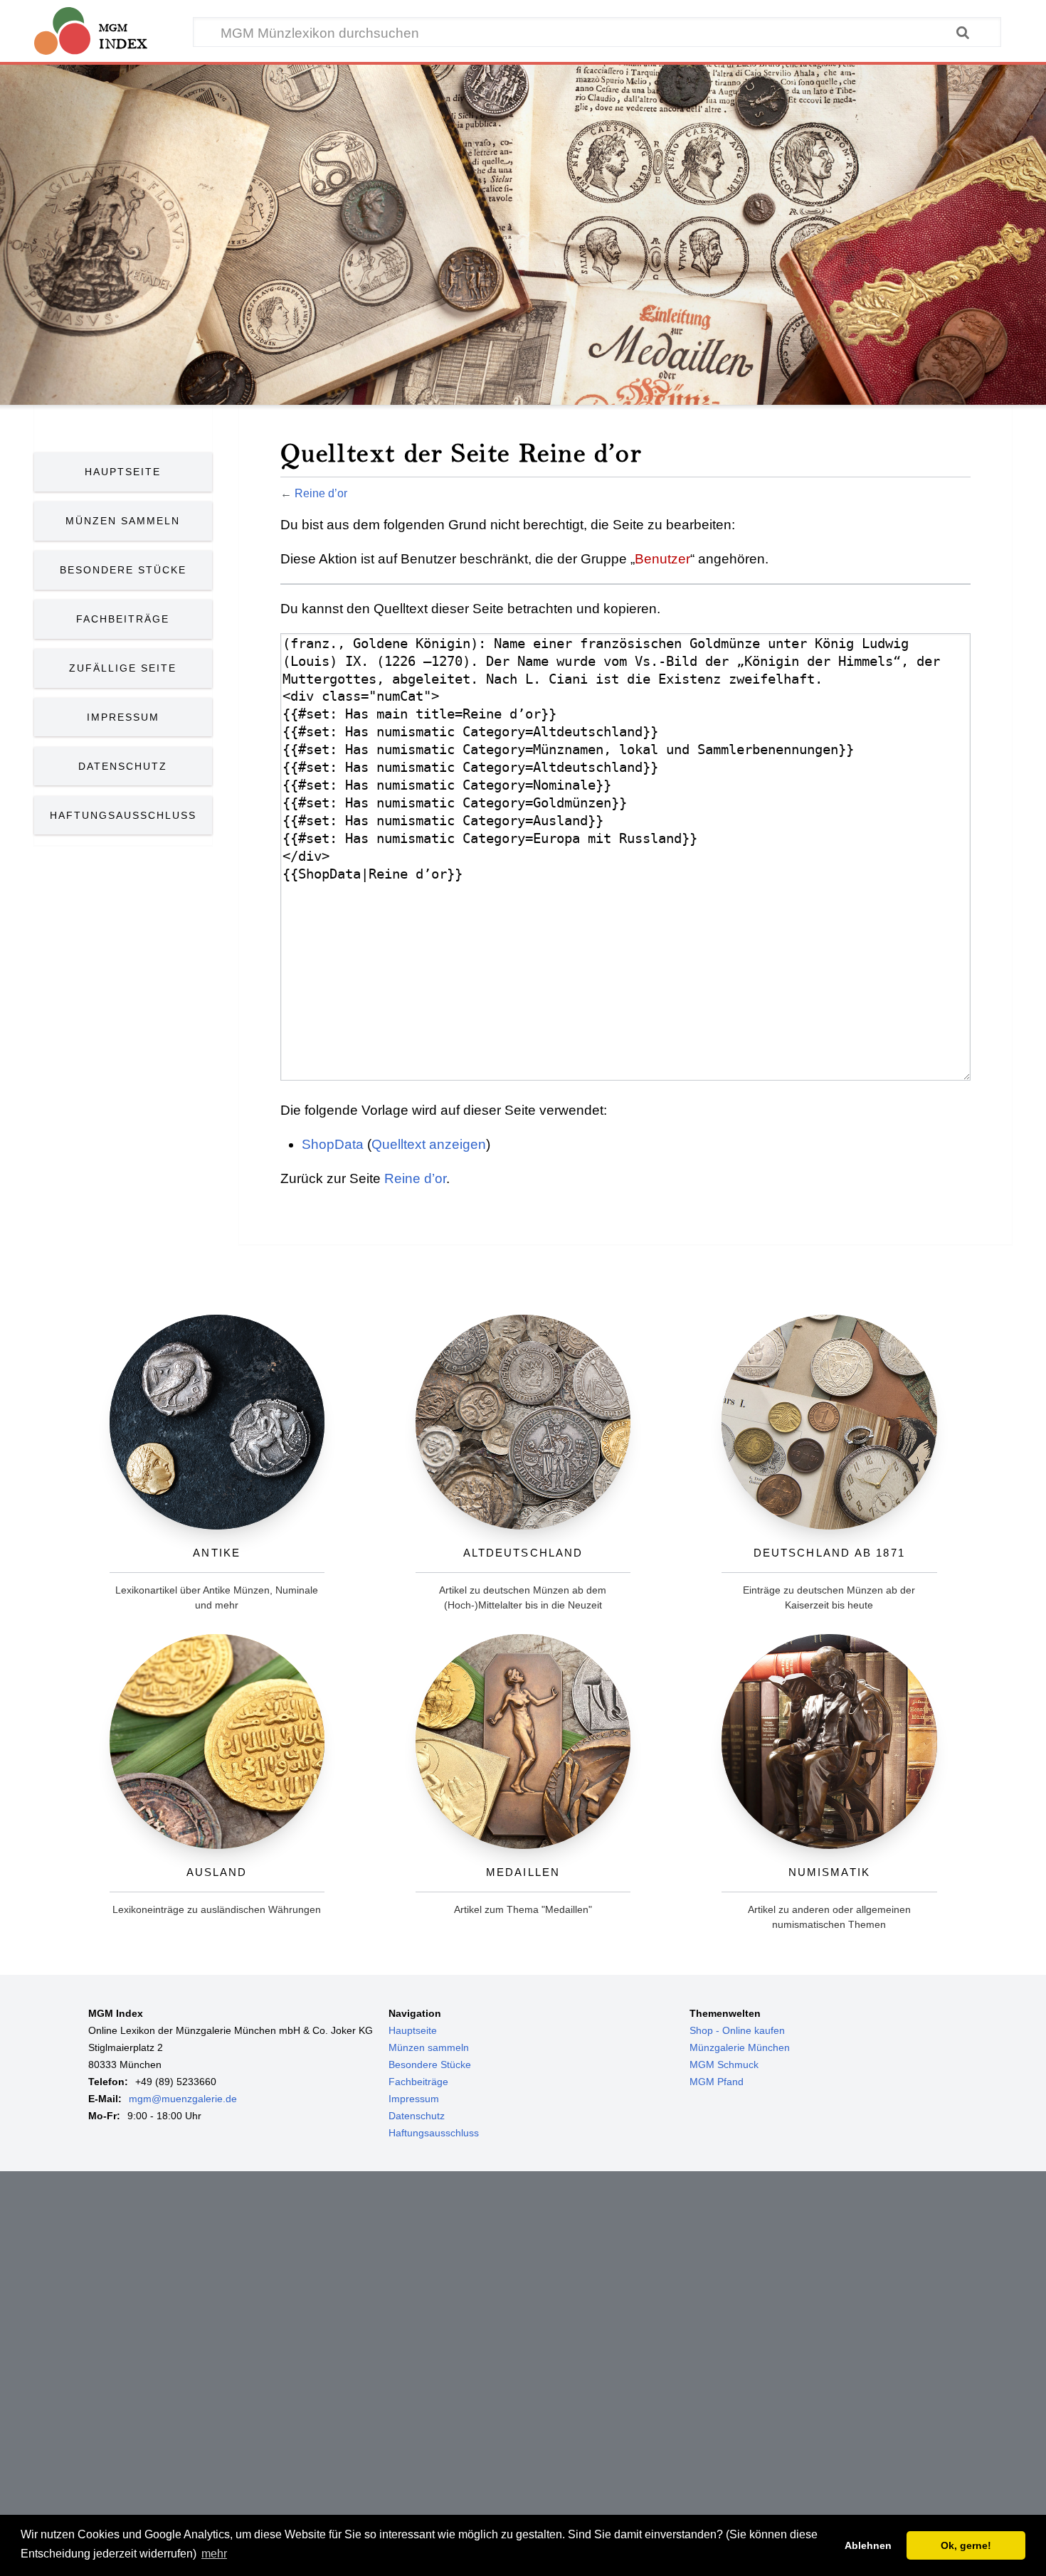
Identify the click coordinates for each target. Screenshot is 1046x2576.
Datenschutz (123, 766)
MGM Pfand (717, 2082)
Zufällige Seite (123, 668)
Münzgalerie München (740, 2047)
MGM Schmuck (724, 2064)
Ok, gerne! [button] (966, 2545)
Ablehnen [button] (868, 2545)
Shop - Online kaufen (737, 2030)
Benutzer (662, 559)
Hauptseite (123, 472)
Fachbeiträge (123, 619)
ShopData (333, 1144)
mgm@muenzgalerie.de (183, 2099)
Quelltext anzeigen (429, 1144)
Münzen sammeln (429, 2047)
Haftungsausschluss (123, 815)
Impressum (123, 717)
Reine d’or (321, 493)
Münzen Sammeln (123, 521)
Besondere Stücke (123, 570)
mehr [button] (214, 2554)
